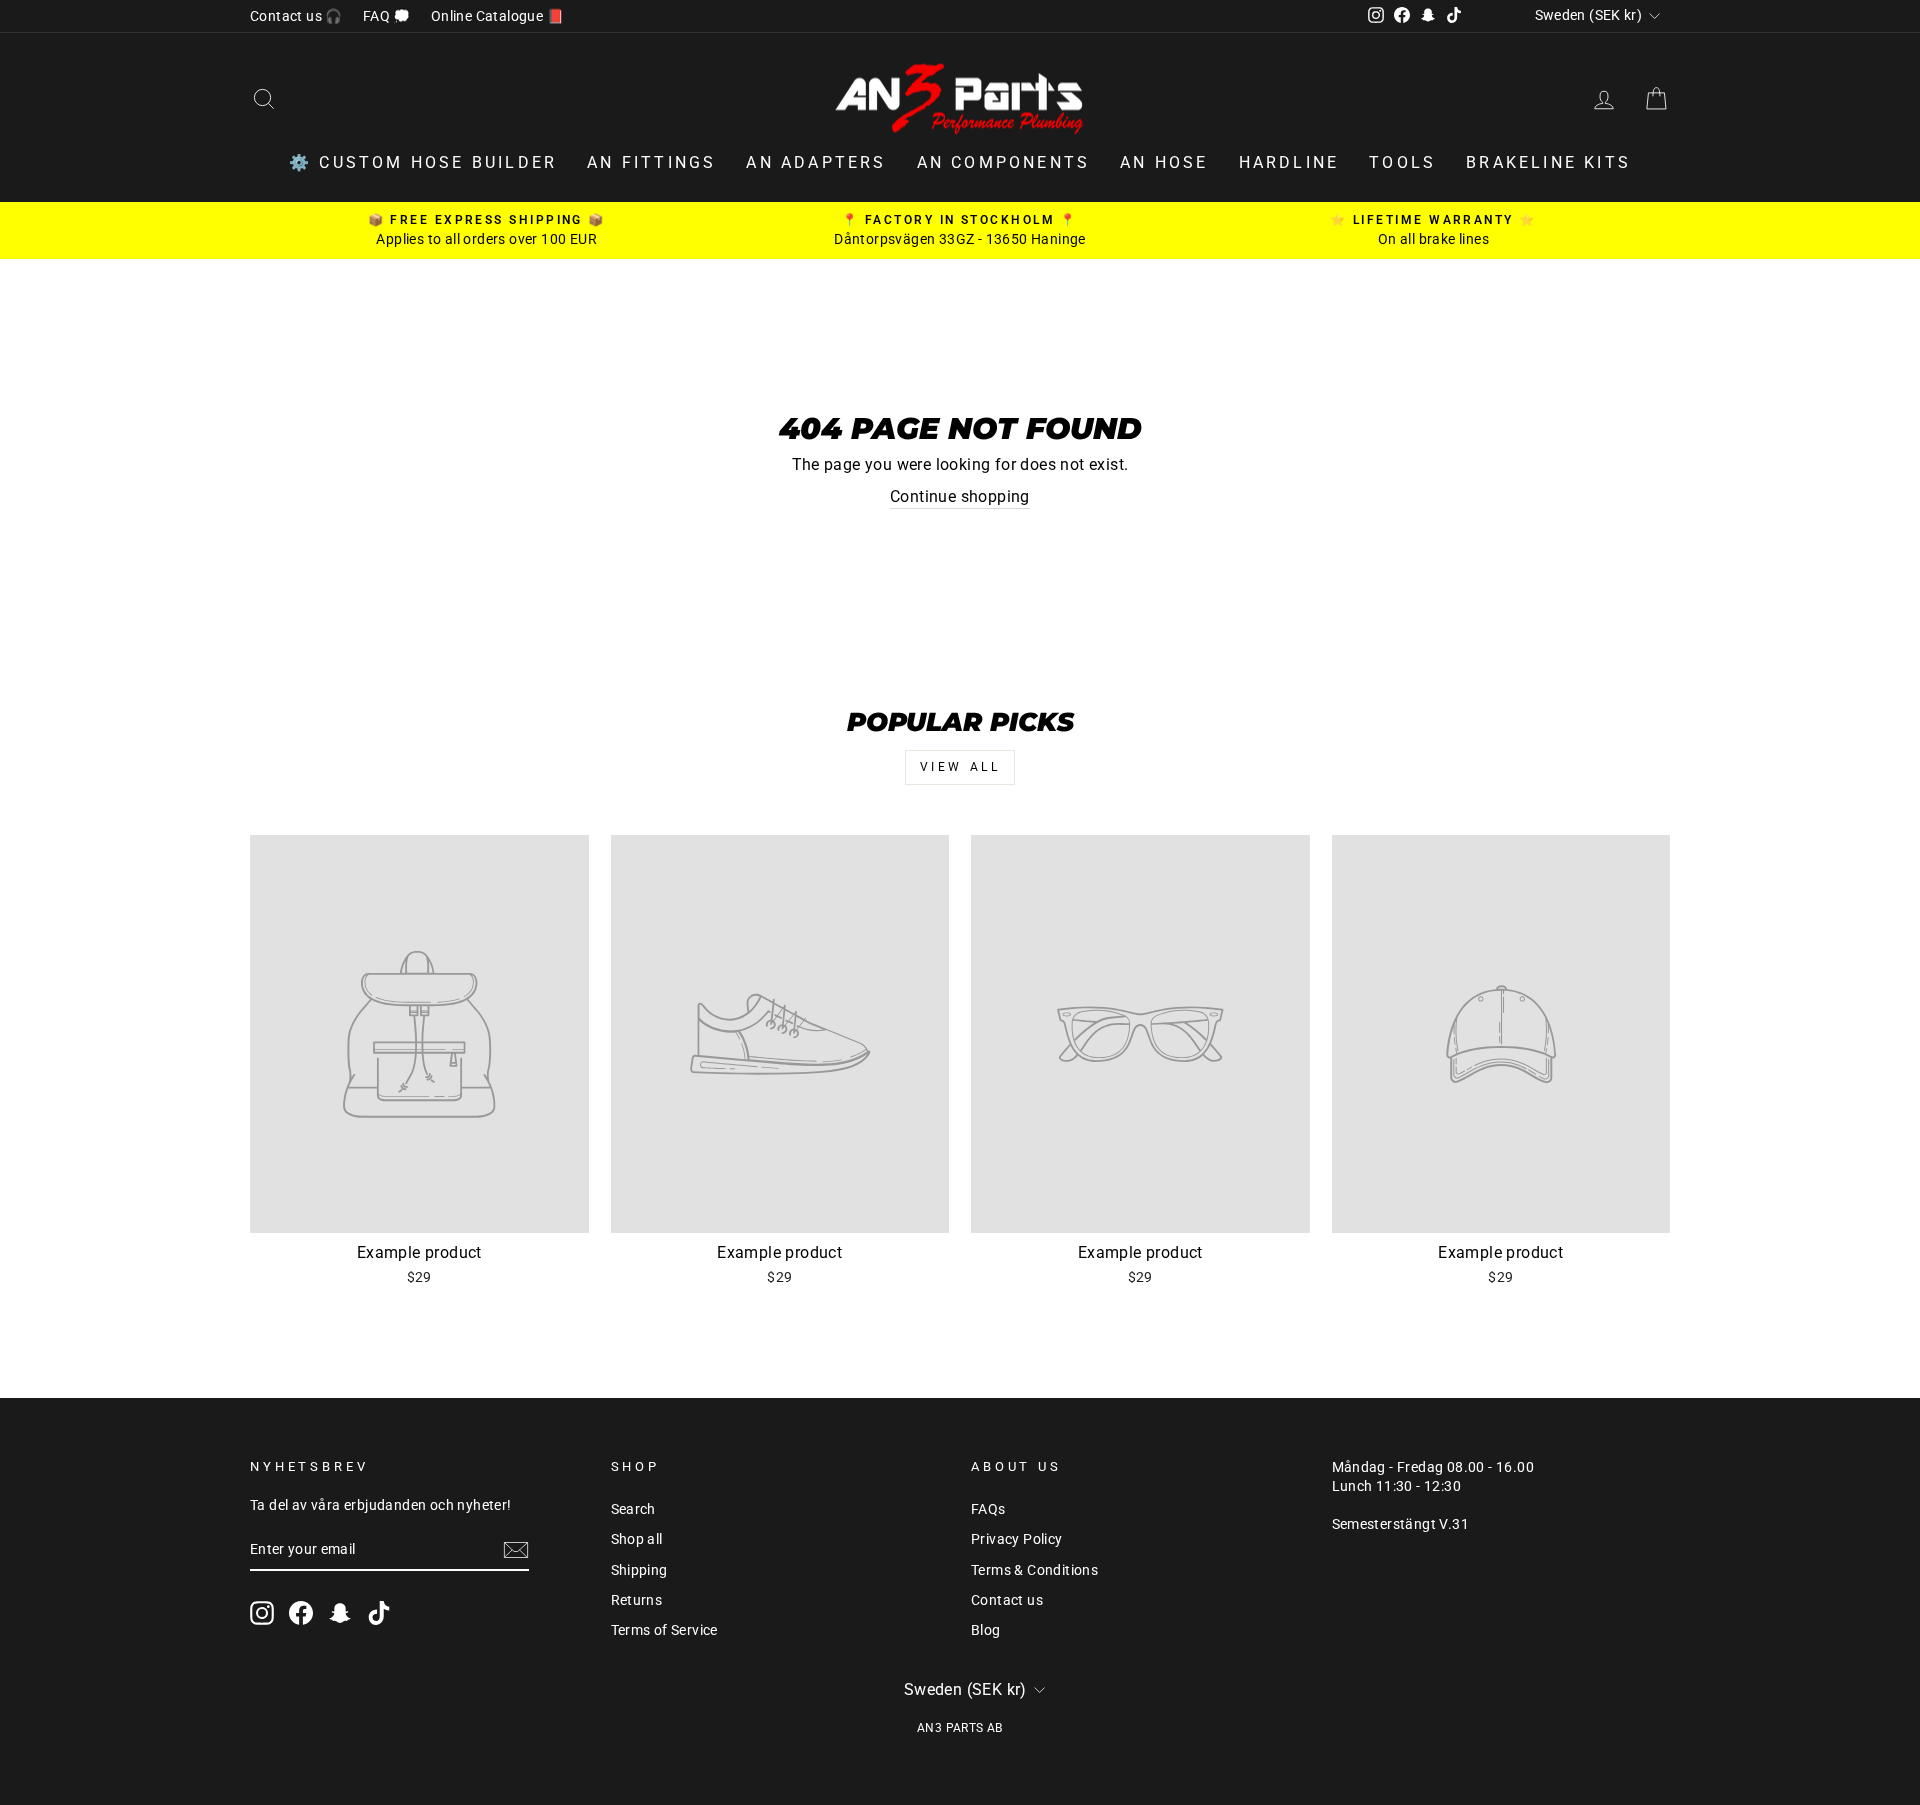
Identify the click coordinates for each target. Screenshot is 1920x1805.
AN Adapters (816, 162)
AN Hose (1164, 162)
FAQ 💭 (387, 16)
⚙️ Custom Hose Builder (423, 162)
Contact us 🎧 (296, 16)
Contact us (1007, 1600)
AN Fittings (651, 162)
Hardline (1289, 162)
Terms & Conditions (1034, 1570)
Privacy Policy (1017, 1539)
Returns (637, 1600)
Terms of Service (664, 1630)
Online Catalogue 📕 (497, 16)
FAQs (988, 1509)
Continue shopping (960, 496)
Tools (1402, 162)
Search (633, 1509)
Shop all (637, 1539)
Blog (986, 1630)
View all (960, 767)
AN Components (1004, 162)
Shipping (639, 1570)
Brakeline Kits (1548, 162)
